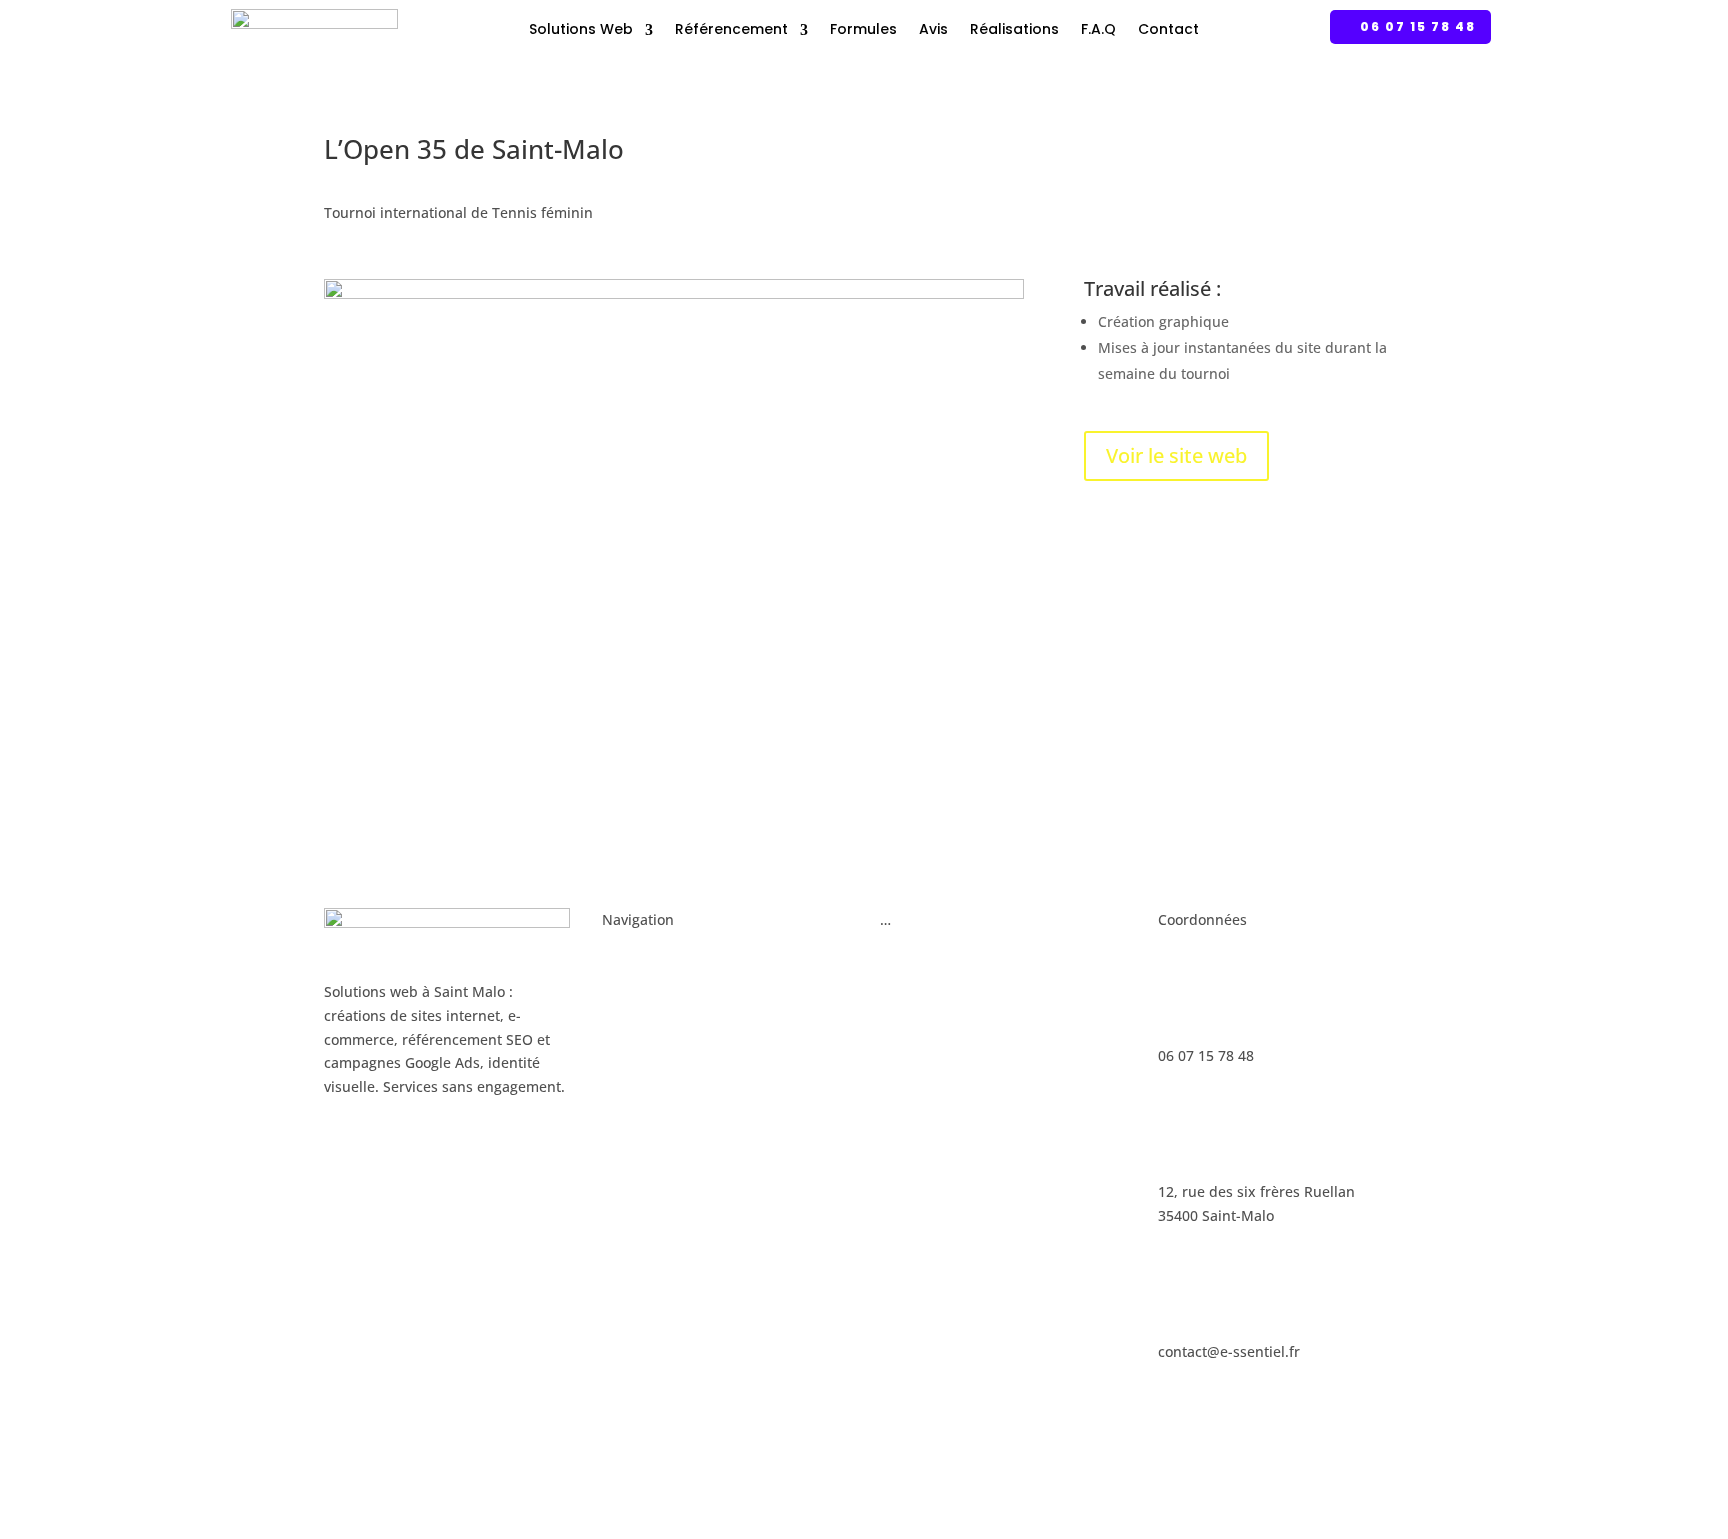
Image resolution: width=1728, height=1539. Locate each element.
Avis (933, 29)
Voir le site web (1176, 455)
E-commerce (643, 1035)
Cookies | (896, 1445)
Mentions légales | (797, 1445)
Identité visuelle (655, 1073)
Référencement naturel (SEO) (977, 997)
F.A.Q (1098, 29)
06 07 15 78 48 (1418, 26)
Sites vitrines (645, 997)
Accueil (626, 959)
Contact (1168, 29)
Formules (863, 29)
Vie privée (963, 1445)
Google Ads (917, 959)
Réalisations (1014, 29)
